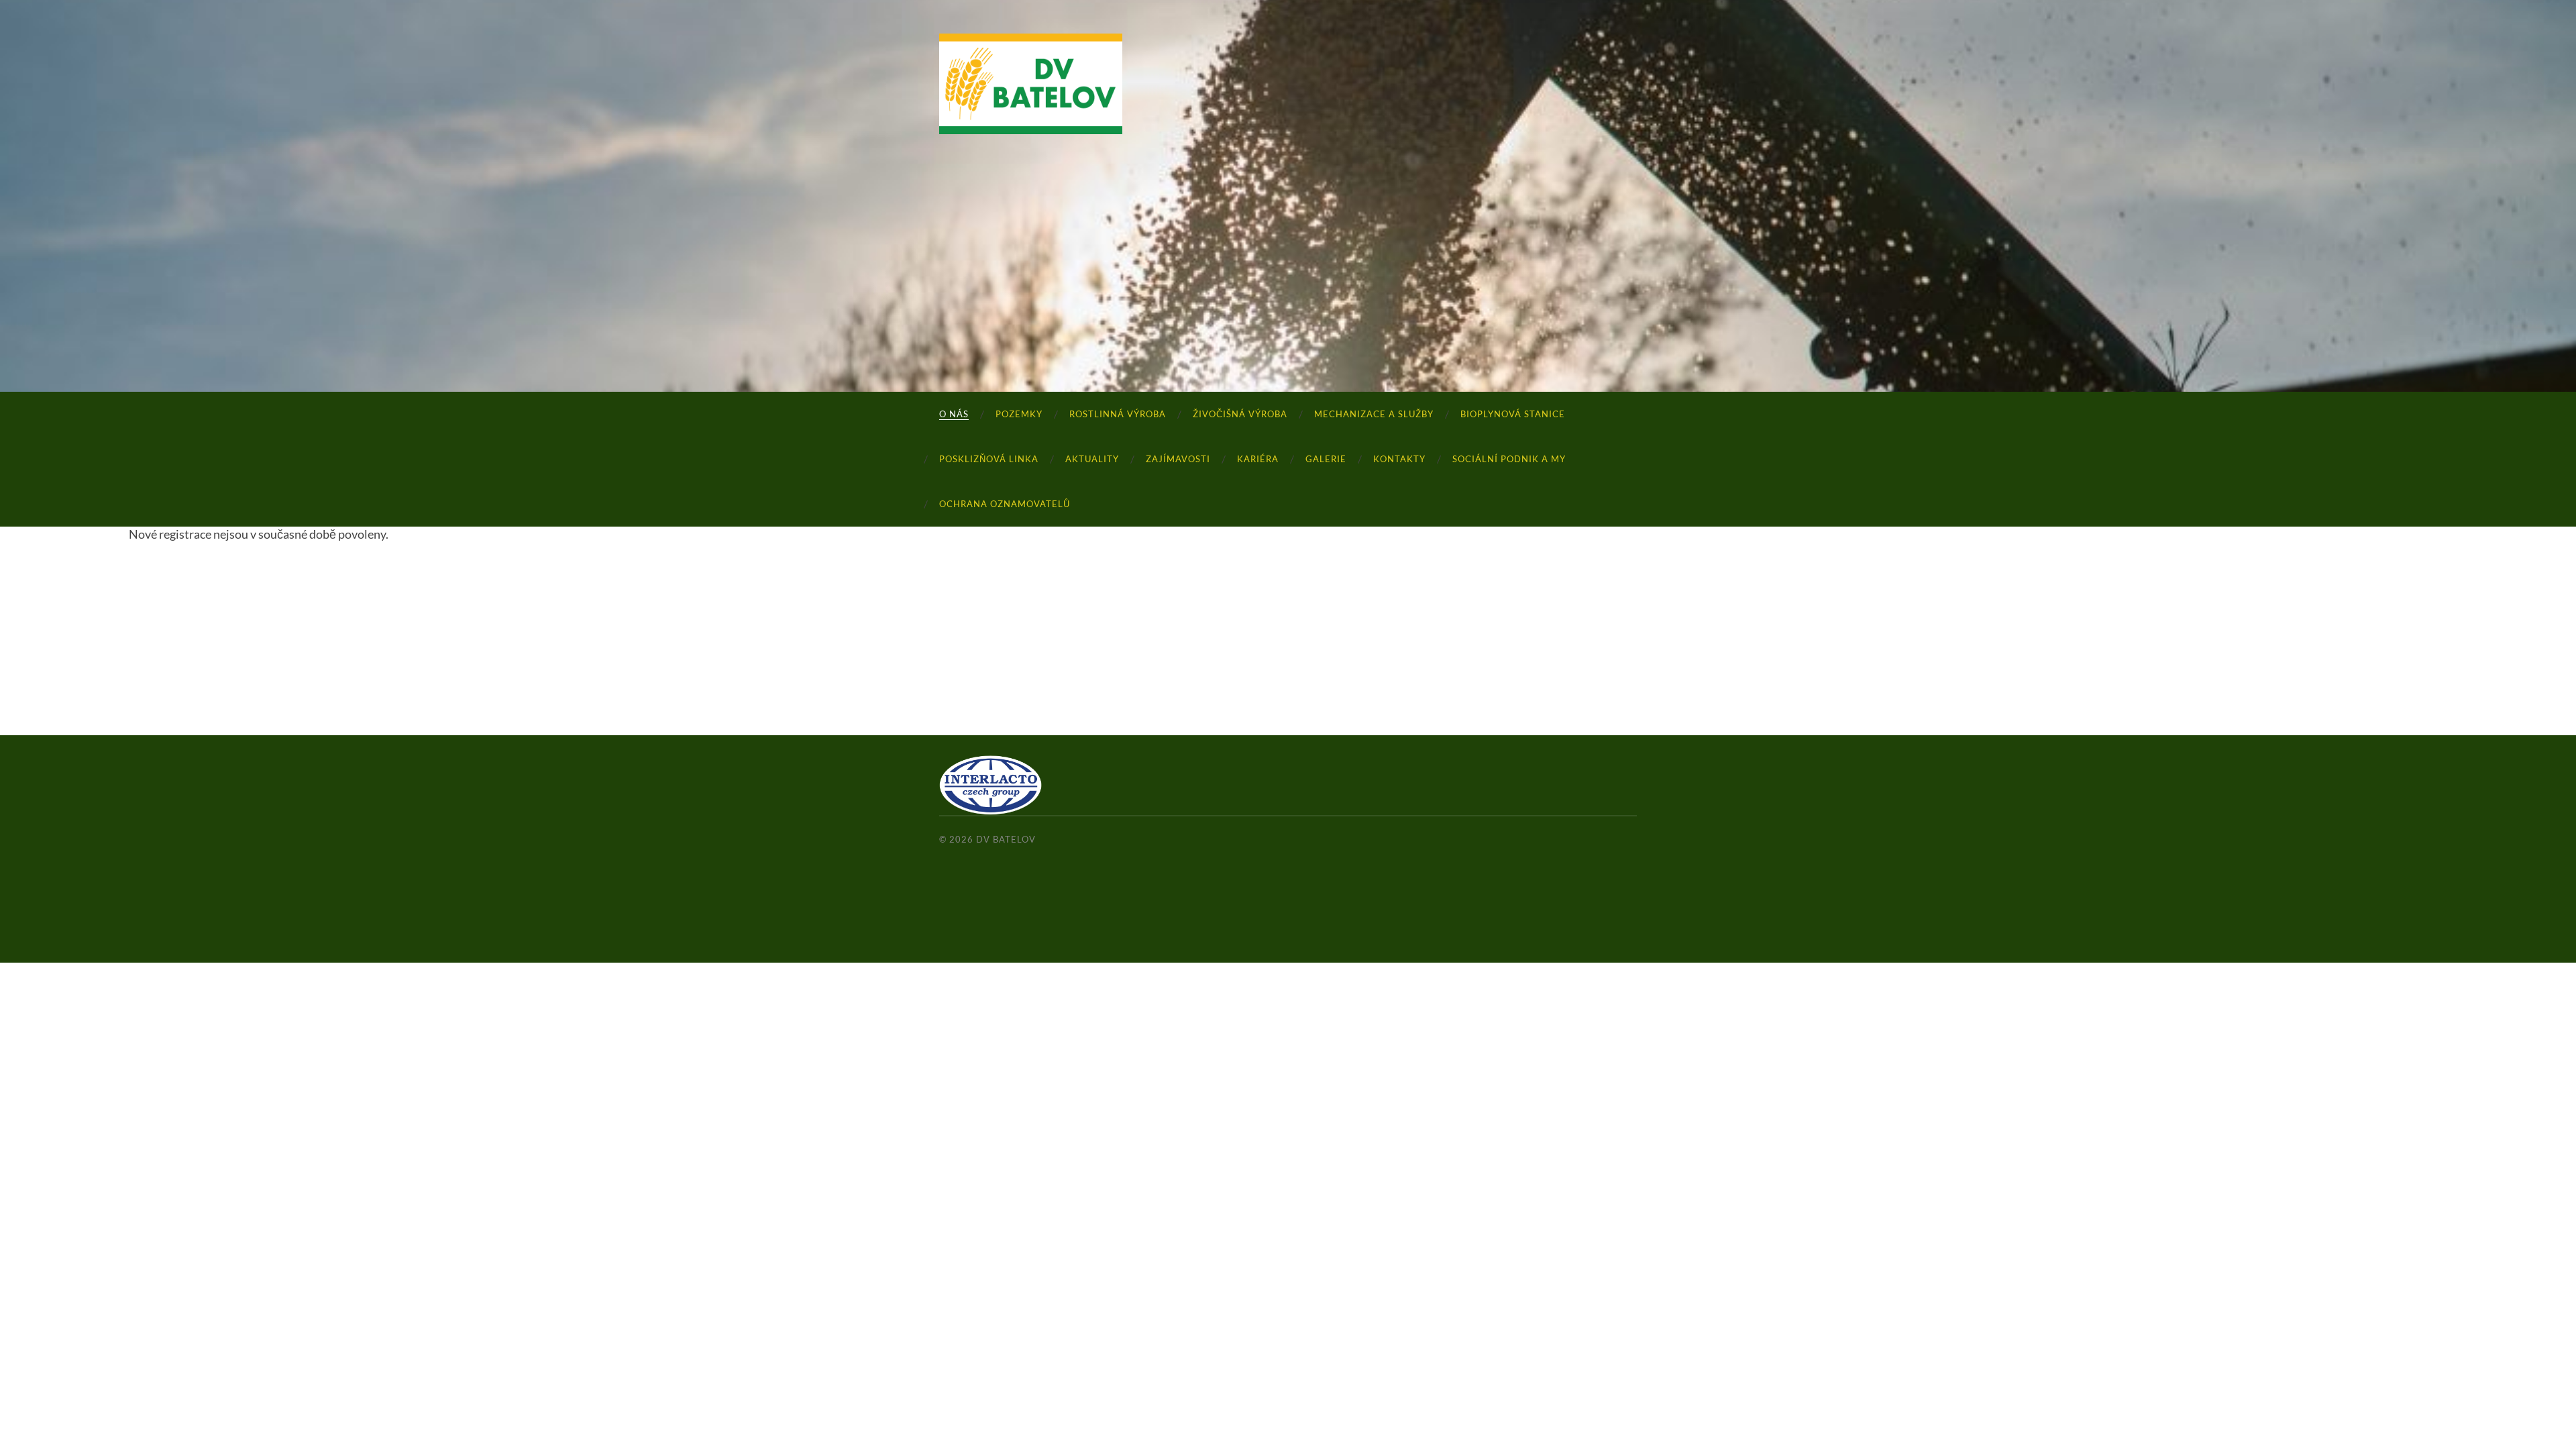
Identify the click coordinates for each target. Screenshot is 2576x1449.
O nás (954, 414)
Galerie (1326, 459)
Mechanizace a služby (1374, 414)
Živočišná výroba (1240, 414)
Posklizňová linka (989, 459)
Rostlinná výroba (1118, 414)
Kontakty (1399, 459)
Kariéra (1258, 459)
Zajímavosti (1178, 459)
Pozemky (1019, 414)
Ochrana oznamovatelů (1005, 504)
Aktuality (1092, 459)
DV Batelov (1006, 839)
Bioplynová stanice (1513, 414)
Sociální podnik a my (1509, 459)
